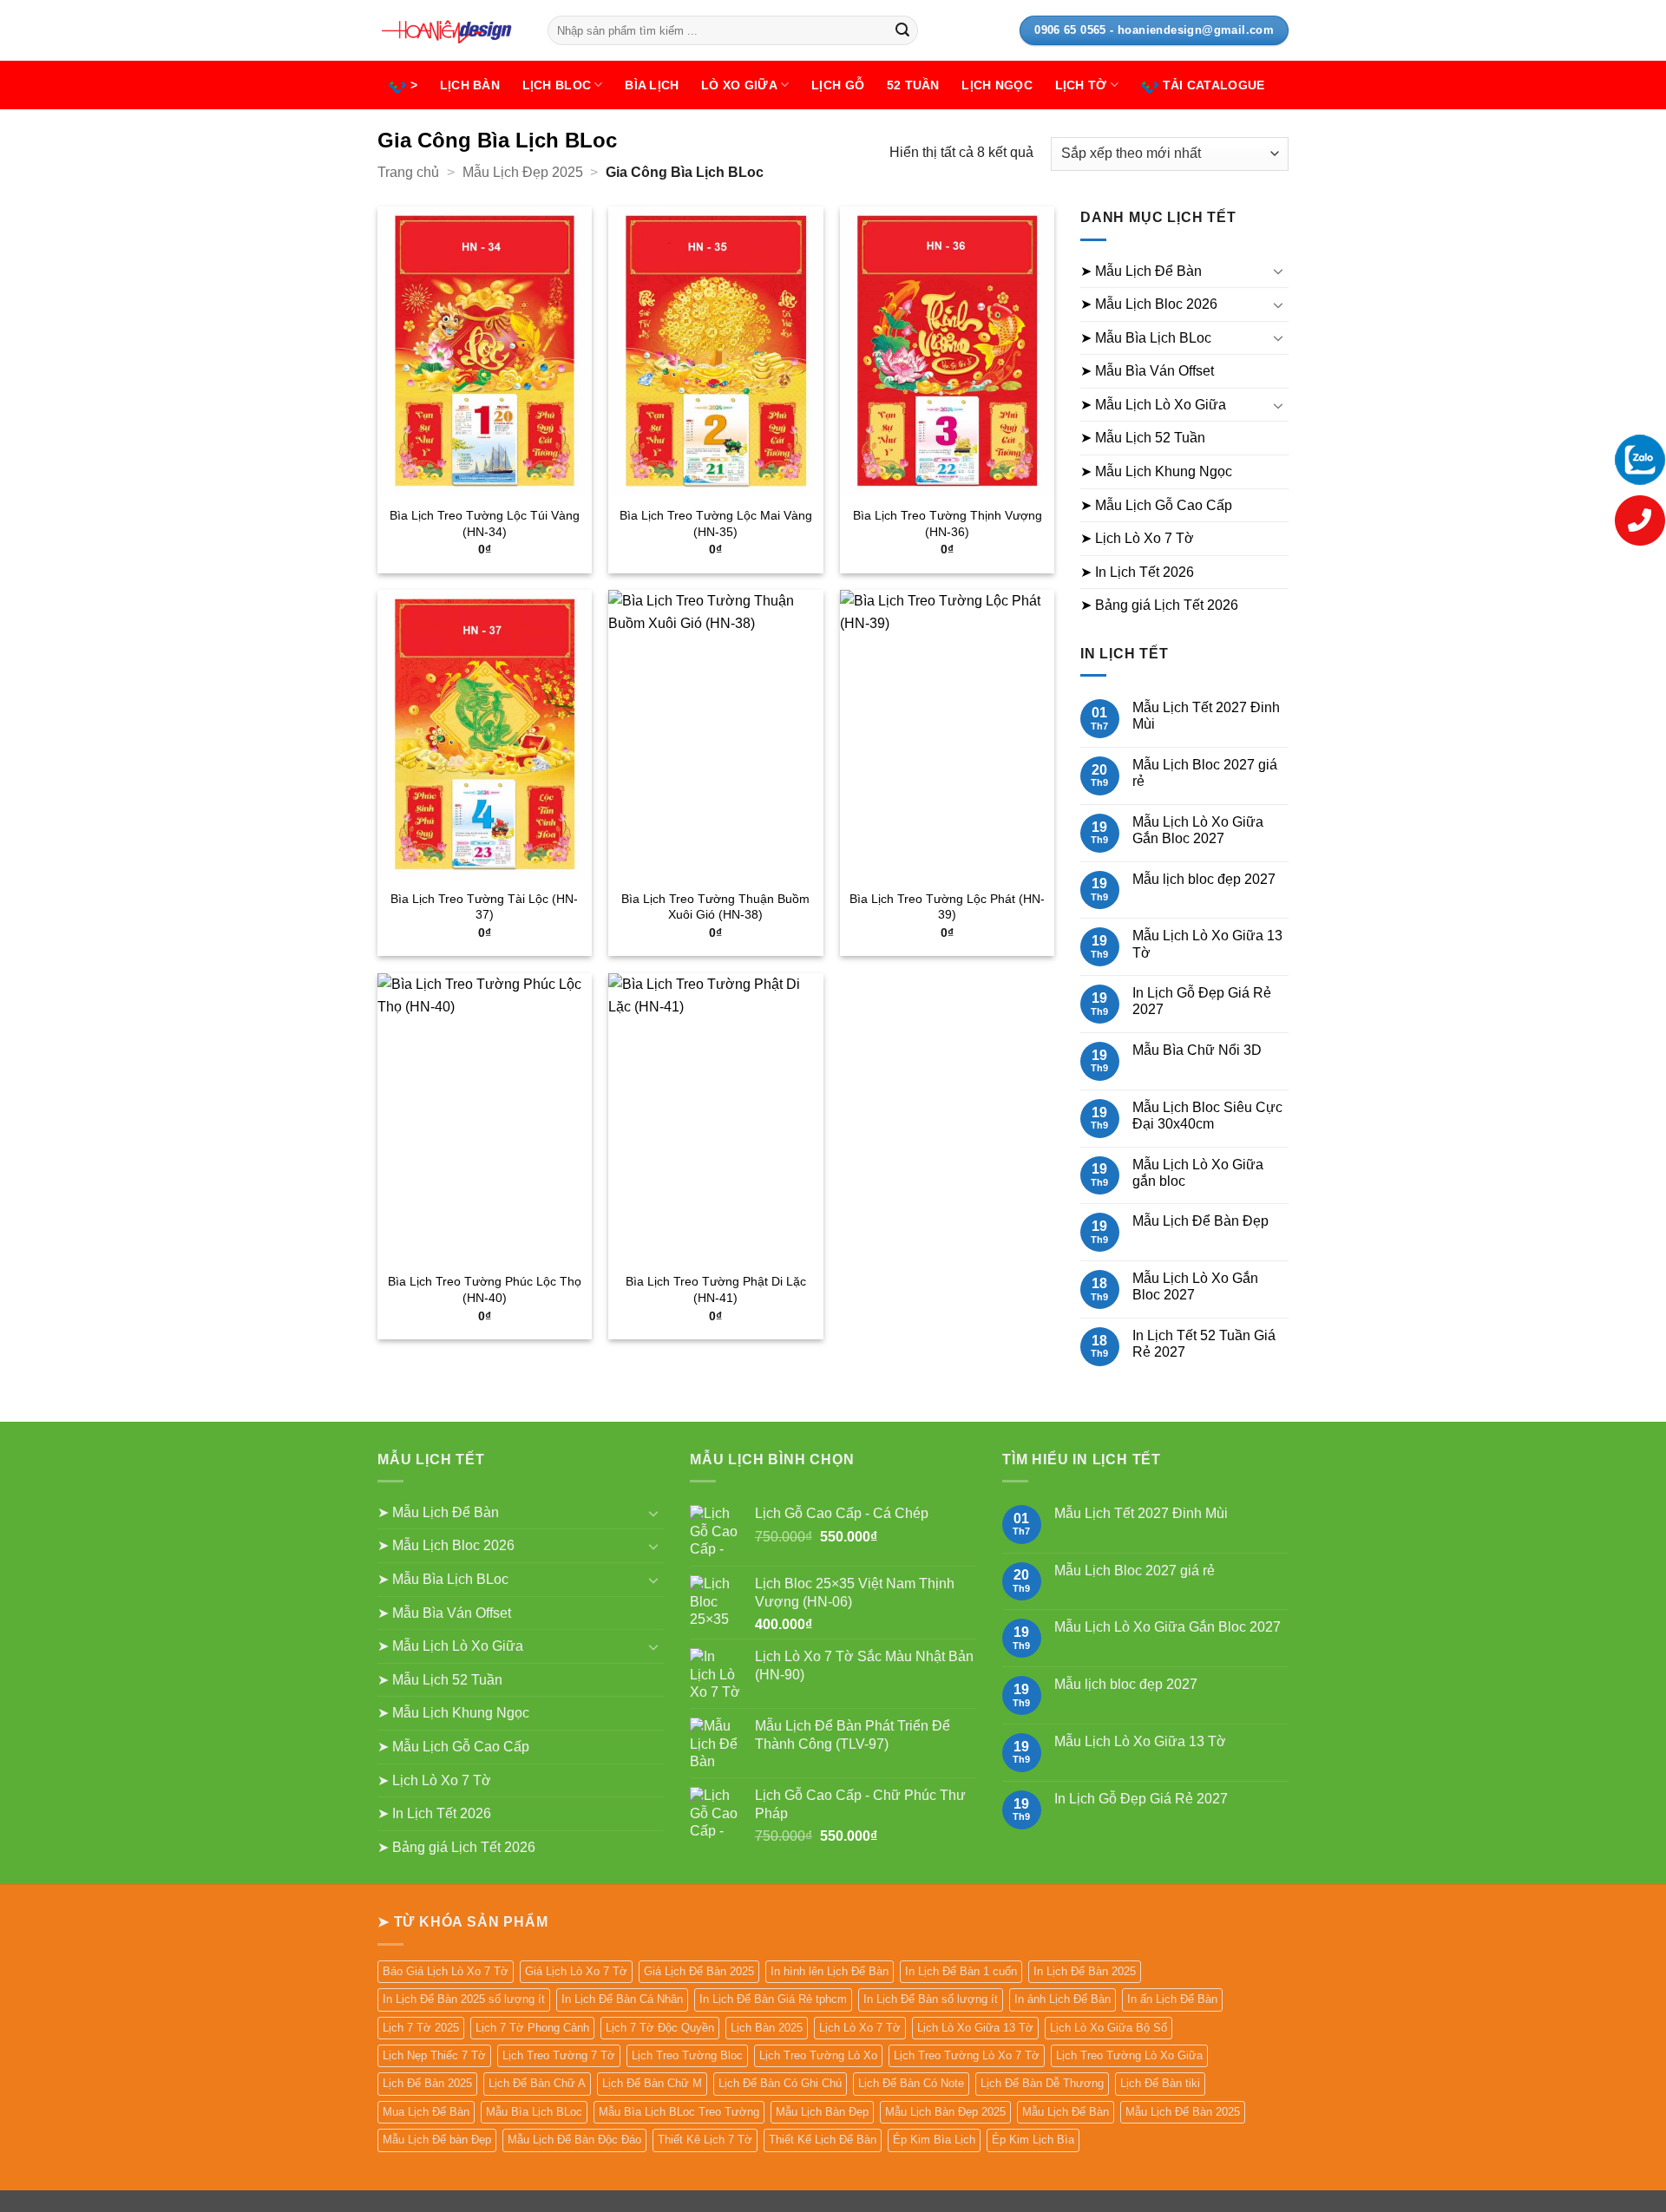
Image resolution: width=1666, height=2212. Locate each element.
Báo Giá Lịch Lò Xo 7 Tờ (446, 1971)
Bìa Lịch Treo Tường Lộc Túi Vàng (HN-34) (485, 524)
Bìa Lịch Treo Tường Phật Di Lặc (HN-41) (716, 1289)
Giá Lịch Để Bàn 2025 (699, 1971)
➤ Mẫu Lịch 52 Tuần (1143, 438)
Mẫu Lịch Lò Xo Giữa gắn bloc (1198, 1173)
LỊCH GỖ (838, 85)
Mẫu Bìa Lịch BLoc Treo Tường (679, 2112)
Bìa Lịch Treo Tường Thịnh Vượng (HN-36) (948, 524)
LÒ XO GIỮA (739, 85)
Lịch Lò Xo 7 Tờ (860, 2028)
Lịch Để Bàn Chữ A (537, 2083)
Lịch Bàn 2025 (767, 2028)
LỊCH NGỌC (997, 85)
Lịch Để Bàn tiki (1160, 2083)
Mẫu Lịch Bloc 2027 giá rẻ (1205, 773)
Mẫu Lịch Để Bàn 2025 (1183, 2112)
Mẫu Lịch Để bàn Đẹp (437, 2140)
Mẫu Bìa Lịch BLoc (534, 2112)
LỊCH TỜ (1081, 85)
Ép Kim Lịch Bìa (1033, 2140)
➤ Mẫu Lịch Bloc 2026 (1149, 304)
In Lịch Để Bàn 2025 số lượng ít (464, 1999)
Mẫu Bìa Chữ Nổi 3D (1197, 1050)
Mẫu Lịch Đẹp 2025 (523, 172)
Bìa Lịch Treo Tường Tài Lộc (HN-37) (484, 907)
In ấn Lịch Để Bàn (1172, 1999)
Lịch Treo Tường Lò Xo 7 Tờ (967, 2055)
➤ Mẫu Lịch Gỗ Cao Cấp (1156, 505)
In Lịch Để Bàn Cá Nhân (622, 1999)
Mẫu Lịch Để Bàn (1066, 2112)
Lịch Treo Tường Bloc (687, 2055)
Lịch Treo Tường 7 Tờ (559, 2055)
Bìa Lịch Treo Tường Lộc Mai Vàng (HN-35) (716, 524)
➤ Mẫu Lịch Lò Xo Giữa (1153, 405)
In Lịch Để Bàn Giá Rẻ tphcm (773, 1999)
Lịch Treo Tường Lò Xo (818, 2055)
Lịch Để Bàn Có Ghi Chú (780, 2083)
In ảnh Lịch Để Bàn (1063, 1999)
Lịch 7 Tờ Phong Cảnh (532, 2028)
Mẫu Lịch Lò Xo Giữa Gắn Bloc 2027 (1198, 830)
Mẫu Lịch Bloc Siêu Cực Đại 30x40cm (1207, 1116)
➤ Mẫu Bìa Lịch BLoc (1146, 338)
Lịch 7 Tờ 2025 (421, 2028)
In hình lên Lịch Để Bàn (830, 1971)
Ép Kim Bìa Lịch (934, 2140)
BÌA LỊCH (652, 85)
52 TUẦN (913, 85)
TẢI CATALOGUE (1214, 85)
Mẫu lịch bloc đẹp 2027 (1204, 879)
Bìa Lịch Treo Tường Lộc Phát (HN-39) (947, 907)
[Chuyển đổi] (1278, 271)
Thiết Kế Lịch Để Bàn (823, 2140)
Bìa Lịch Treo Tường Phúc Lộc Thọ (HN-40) (485, 1289)
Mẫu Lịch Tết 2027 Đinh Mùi (1206, 716)
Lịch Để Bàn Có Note (911, 2083)
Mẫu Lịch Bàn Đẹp (822, 2112)
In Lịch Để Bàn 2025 (1085, 1971)
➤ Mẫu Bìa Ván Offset (1147, 371)
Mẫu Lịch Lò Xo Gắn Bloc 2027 (1195, 1286)
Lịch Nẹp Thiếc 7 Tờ (434, 2055)
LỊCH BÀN (470, 85)
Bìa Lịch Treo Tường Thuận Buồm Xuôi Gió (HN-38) (715, 907)
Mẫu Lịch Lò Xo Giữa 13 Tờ (1207, 944)
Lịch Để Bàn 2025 (427, 2083)
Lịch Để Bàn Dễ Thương (1042, 2083)
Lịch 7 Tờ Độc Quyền (660, 2028)
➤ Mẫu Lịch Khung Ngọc (1156, 471)
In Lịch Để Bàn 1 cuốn (961, 1971)
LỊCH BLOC (557, 85)
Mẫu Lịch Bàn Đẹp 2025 (945, 2112)
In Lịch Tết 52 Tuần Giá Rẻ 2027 (1204, 1344)
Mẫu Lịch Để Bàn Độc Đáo (574, 2140)
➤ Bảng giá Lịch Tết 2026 (1159, 605)
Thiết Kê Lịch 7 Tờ (705, 2140)
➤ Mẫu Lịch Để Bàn (1141, 271)
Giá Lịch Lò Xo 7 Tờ (576, 1971)
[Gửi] (902, 30)
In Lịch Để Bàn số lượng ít (931, 1999)
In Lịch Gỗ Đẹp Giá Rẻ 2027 (1202, 1001)
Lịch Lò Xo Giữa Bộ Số (1108, 2028)
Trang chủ (408, 172)
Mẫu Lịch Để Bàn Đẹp (1200, 1221)
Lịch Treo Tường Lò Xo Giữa (1129, 2055)
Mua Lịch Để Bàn (426, 2112)
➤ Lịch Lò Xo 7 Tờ (1137, 538)
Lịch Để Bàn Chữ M (652, 2083)
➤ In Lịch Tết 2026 (1137, 572)
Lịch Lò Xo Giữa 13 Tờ (975, 2028)
